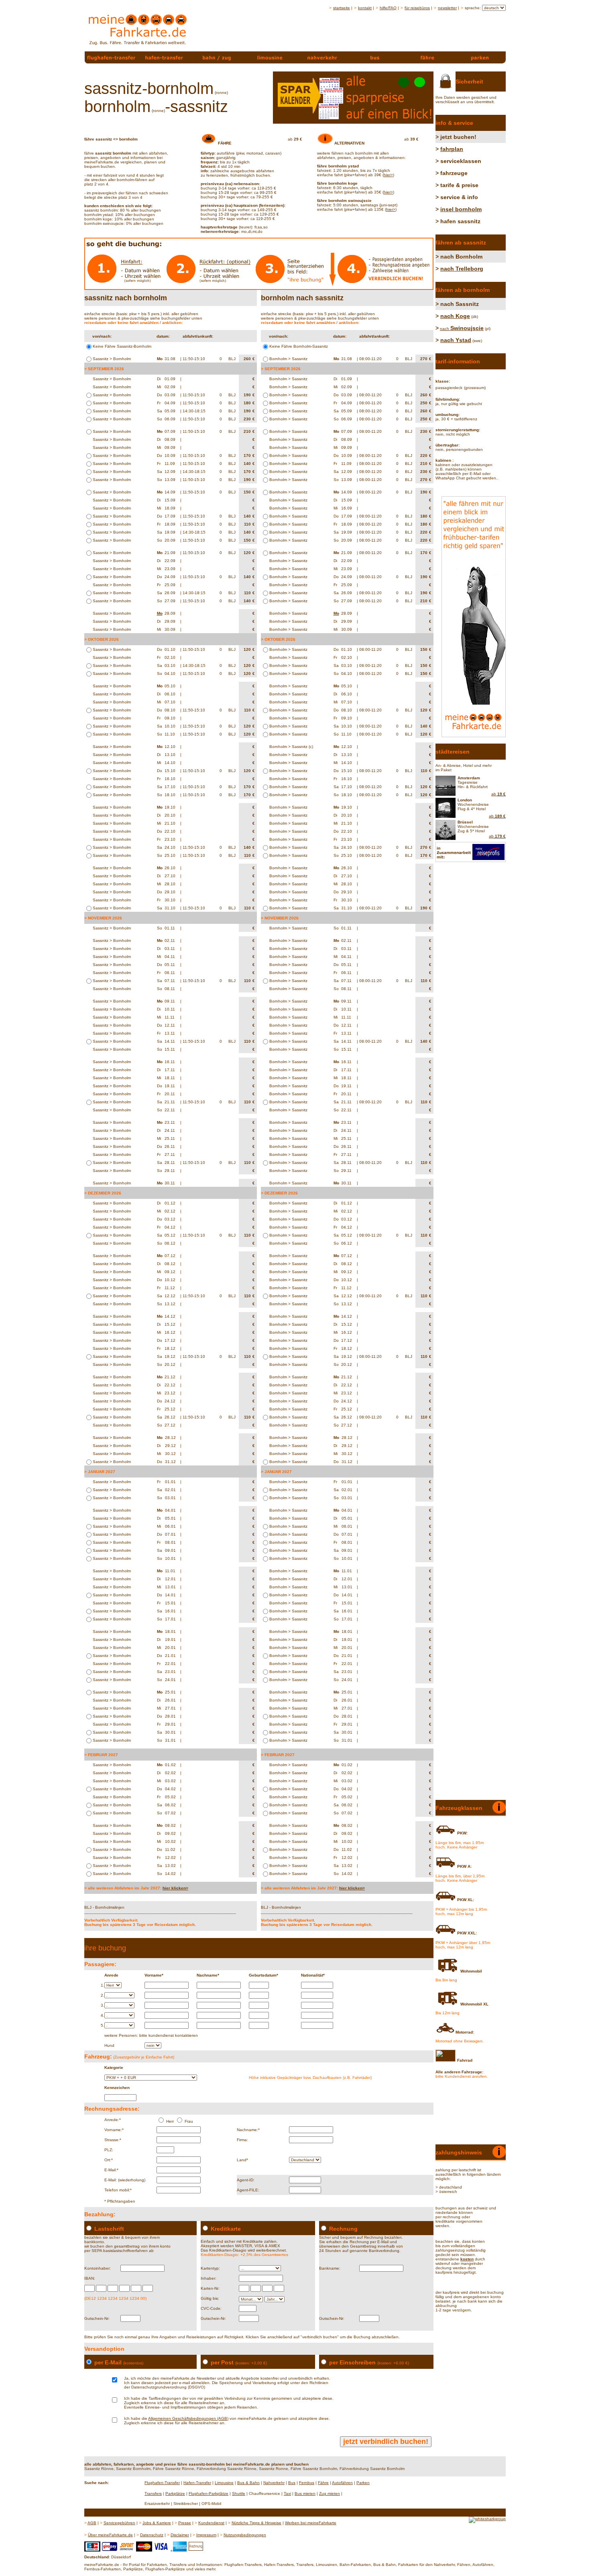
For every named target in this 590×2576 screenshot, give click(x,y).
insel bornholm (461, 209)
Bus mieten (305, 2493)
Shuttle (239, 2493)
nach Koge (455, 316)
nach (462, 329)
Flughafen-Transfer (162, 2483)
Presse (185, 2523)
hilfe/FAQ (388, 8)
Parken (363, 2483)
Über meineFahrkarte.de (110, 2535)
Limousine (224, 2483)
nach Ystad (456, 340)
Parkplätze (175, 2493)
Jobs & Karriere (157, 2523)
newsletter (447, 8)
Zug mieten (330, 2493)
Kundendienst (211, 2523)
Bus (292, 2483)
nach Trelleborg (462, 269)
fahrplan (452, 149)
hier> (388, 175)
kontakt (365, 8)
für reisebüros (417, 8)
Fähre (323, 2483)
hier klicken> (175, 1888)
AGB (92, 2523)
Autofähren (342, 2483)
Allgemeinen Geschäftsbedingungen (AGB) (188, 2418)
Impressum (206, 2535)
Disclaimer (180, 2535)
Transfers (153, 2493)
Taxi (287, 2493)
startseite (342, 8)
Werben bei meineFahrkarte (311, 2523)
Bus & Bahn (248, 2483)
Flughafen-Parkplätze (209, 2493)
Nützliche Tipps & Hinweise (256, 2523)
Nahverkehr (274, 2483)
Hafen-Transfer (197, 2483)
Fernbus (307, 2483)
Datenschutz (152, 2535)
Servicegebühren (119, 2523)
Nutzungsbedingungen (245, 2535)
